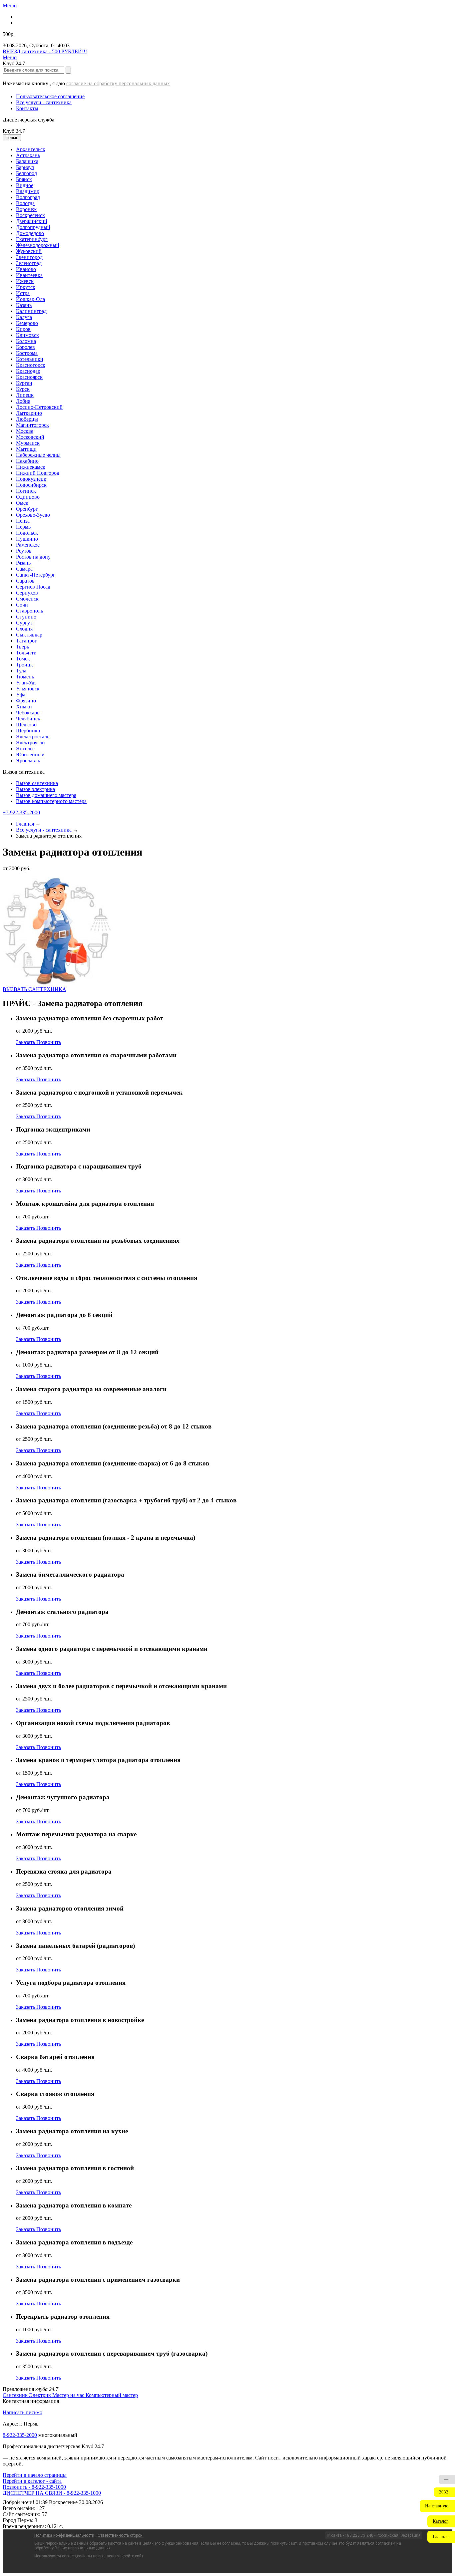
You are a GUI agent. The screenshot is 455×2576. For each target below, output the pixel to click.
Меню (10, 5)
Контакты (27, 108)
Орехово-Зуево (33, 515)
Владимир (28, 191)
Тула (21, 671)
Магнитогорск (32, 425)
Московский (30, 437)
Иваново (26, 269)
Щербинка (28, 731)
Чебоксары (28, 713)
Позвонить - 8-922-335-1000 (34, 2487)
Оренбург (27, 509)
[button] (437, 2506)
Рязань (23, 563)
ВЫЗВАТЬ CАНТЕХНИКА (34, 989)
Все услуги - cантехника (44, 102)
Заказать (26, 1042)
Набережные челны (38, 455)
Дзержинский (32, 221)
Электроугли (30, 743)
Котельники (30, 359)
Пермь (23, 527)
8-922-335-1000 (20, 2435)
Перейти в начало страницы (35, 2475)
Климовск (27, 335)
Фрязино (26, 701)
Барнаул (25, 167)
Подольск (27, 533)
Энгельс (25, 749)
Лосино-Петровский (39, 407)
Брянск (24, 179)
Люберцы (27, 419)
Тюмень (25, 677)
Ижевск (25, 281)
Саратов (25, 581)
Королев (25, 347)
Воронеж (26, 209)
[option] (234, 149)
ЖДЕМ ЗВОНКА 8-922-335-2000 (40, 2493)
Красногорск (31, 365)
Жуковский (29, 251)
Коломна (26, 341)
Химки (24, 707)
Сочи (22, 605)
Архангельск (31, 149)
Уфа (21, 695)
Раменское (28, 545)
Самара (24, 569)
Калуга (24, 317)
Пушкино (27, 539)
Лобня (23, 401)
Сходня (24, 629)
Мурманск (28, 443)
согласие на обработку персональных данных (118, 83)
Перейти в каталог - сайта (32, 2481)
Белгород (26, 173)
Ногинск (26, 491)
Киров (23, 329)
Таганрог (26, 641)
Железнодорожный (38, 245)
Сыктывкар (29, 635)
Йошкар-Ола (30, 299)
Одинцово (28, 497)
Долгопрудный (33, 227)
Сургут (24, 623)
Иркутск (26, 287)
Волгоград (28, 197)
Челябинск (28, 719)
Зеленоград (29, 263)
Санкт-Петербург (36, 575)
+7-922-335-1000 (21, 812)
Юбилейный (30, 755)
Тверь (22, 647)
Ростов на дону (33, 557)
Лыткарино (29, 413)
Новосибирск (31, 485)
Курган (24, 383)
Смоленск (27, 599)
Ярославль (28, 761)
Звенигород (29, 257)
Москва (25, 431)
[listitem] (16, 2395)
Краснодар (28, 371)
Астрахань (28, 155)
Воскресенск (30, 215)
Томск (23, 659)
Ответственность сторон (120, 2535)
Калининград (31, 311)
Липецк (25, 395)
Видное (25, 185)
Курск (23, 389)
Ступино (26, 617)
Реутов (24, 551)
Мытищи (26, 449)
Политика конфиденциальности (64, 2535)
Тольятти (26, 653)
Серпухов (27, 593)
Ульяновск (28, 689)
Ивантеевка (29, 275)
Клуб (14, 131)
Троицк (24, 665)
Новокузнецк (31, 479)
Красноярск (29, 377)
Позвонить (49, 1042)
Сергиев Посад (33, 587)
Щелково (26, 725)
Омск (22, 503)
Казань (24, 305)
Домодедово (30, 233)
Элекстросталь (33, 737)
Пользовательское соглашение (50, 96)
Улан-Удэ (26, 683)
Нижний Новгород (38, 473)
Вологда (25, 203)
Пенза (23, 521)
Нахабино (27, 461)
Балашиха (27, 161)
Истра (23, 293)
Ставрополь (29, 611)
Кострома (27, 353)
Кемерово (27, 323)
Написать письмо (22, 2412)
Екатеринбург (32, 239)
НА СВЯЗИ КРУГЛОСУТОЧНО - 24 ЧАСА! (53, 51)
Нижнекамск (31, 467)
